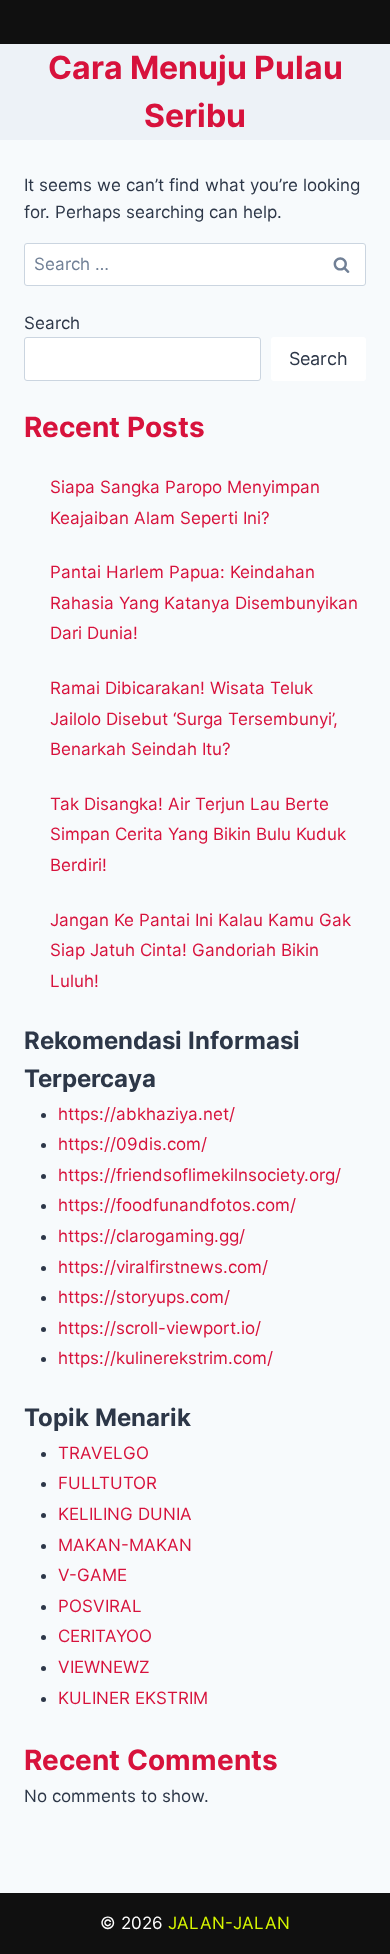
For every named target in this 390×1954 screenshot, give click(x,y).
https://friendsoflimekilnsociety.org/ (199, 1175)
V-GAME (92, 1575)
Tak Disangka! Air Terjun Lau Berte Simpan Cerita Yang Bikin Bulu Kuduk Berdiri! (198, 834)
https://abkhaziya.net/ (146, 1114)
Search (52, 323)
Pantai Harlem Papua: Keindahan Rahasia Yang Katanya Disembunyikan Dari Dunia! (204, 602)
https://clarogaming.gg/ (151, 1236)
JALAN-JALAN (229, 1923)
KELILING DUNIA (125, 1514)
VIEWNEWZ (104, 1667)
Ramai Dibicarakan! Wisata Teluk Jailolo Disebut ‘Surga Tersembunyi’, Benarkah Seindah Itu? (194, 718)
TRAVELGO (103, 1453)
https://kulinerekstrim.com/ (165, 1358)
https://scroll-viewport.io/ (159, 1328)
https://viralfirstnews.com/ (163, 1267)
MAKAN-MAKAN (125, 1545)
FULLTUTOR (107, 1483)
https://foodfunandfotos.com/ (177, 1205)
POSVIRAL (100, 1606)
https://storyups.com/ (144, 1297)
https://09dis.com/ (132, 1144)
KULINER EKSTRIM (133, 1698)
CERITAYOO (105, 1636)
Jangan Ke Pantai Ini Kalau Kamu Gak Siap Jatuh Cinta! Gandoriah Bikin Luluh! (200, 950)
